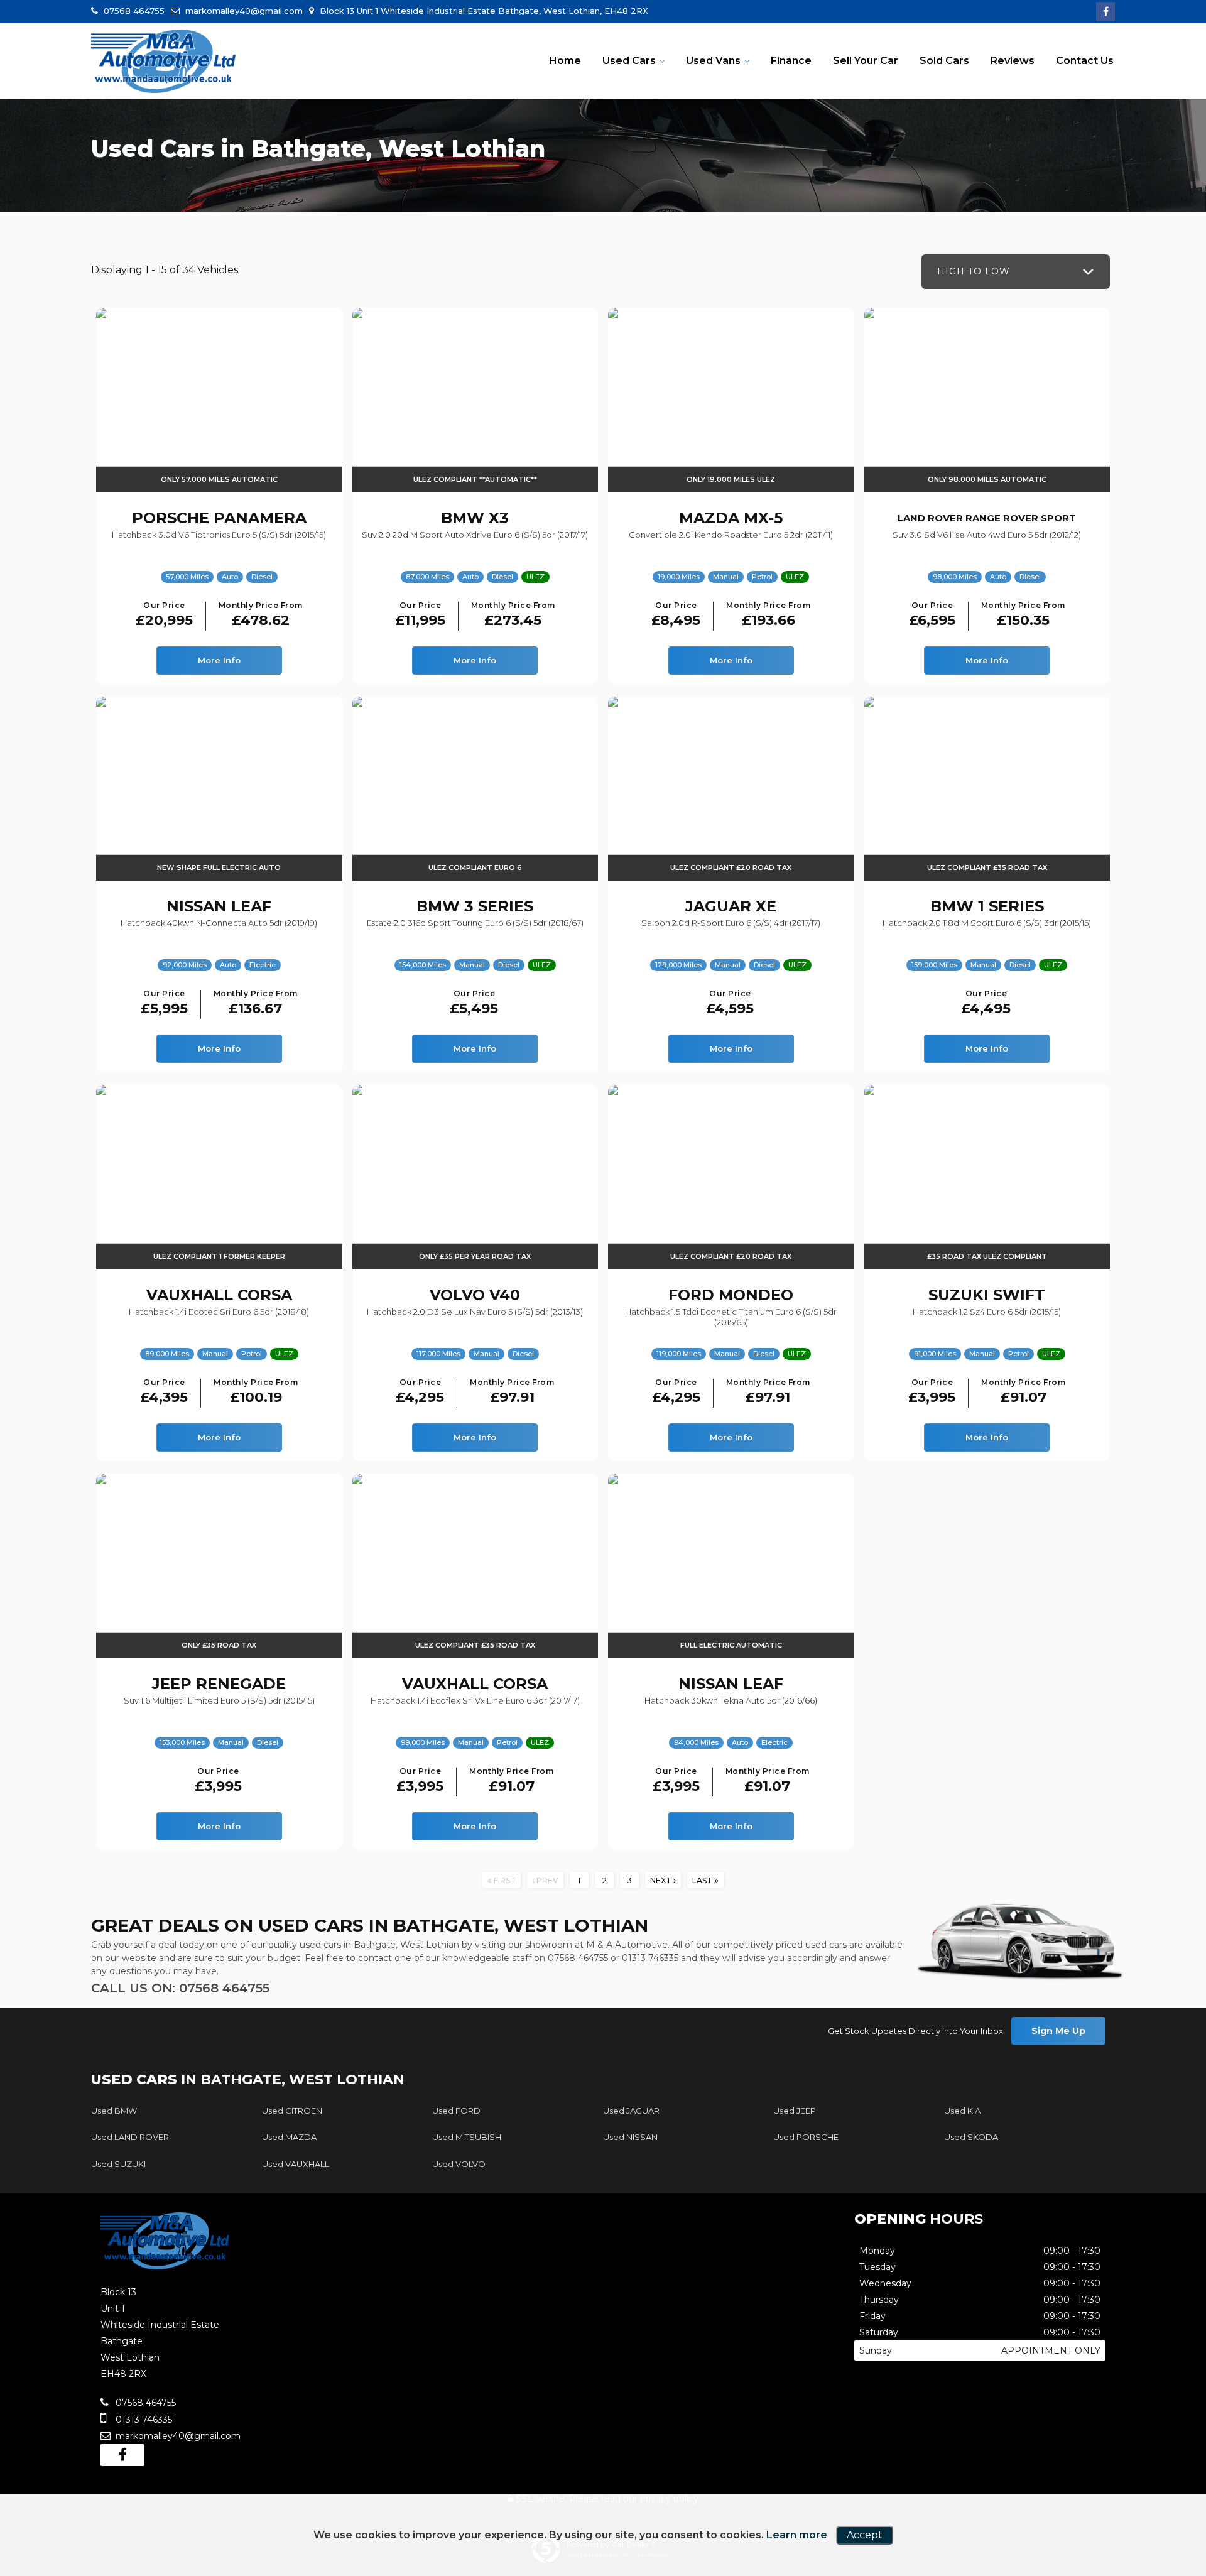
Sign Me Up (1058, 2031)
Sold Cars (944, 61)
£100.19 (256, 1392)
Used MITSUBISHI (468, 2137)
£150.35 (1023, 615)
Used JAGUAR (631, 2111)
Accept (865, 2535)
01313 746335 (650, 1958)
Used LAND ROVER (130, 2137)
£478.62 (261, 615)
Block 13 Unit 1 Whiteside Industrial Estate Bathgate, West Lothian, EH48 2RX (483, 11)
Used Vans (713, 61)
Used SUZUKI (118, 2164)
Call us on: (180, 1988)
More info (219, 660)
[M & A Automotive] (163, 62)
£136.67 (256, 1003)
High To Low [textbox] (974, 271)
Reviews (1013, 61)
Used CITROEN (292, 2111)
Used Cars (629, 61)
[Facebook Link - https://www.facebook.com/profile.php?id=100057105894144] (1105, 12)
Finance (791, 61)
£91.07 (1023, 1392)
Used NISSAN (630, 2137)
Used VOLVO (459, 2164)
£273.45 (513, 615)
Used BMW (114, 2111)
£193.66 (768, 615)
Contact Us (1085, 61)
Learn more (797, 2535)
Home (565, 61)
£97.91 (512, 1392)
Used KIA (962, 2111)
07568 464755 (133, 11)
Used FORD (456, 2111)
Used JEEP (795, 2111)
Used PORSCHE (806, 2137)
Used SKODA (971, 2137)
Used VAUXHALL (296, 2164)
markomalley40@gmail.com (243, 11)
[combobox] (1016, 272)
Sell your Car (866, 61)
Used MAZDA (289, 2137)
